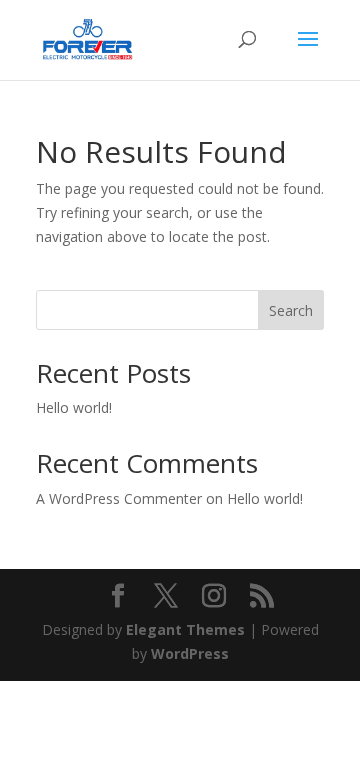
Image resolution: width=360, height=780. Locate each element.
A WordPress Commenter (119, 498)
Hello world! (74, 407)
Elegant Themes (185, 629)
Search (291, 310)
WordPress (190, 653)
